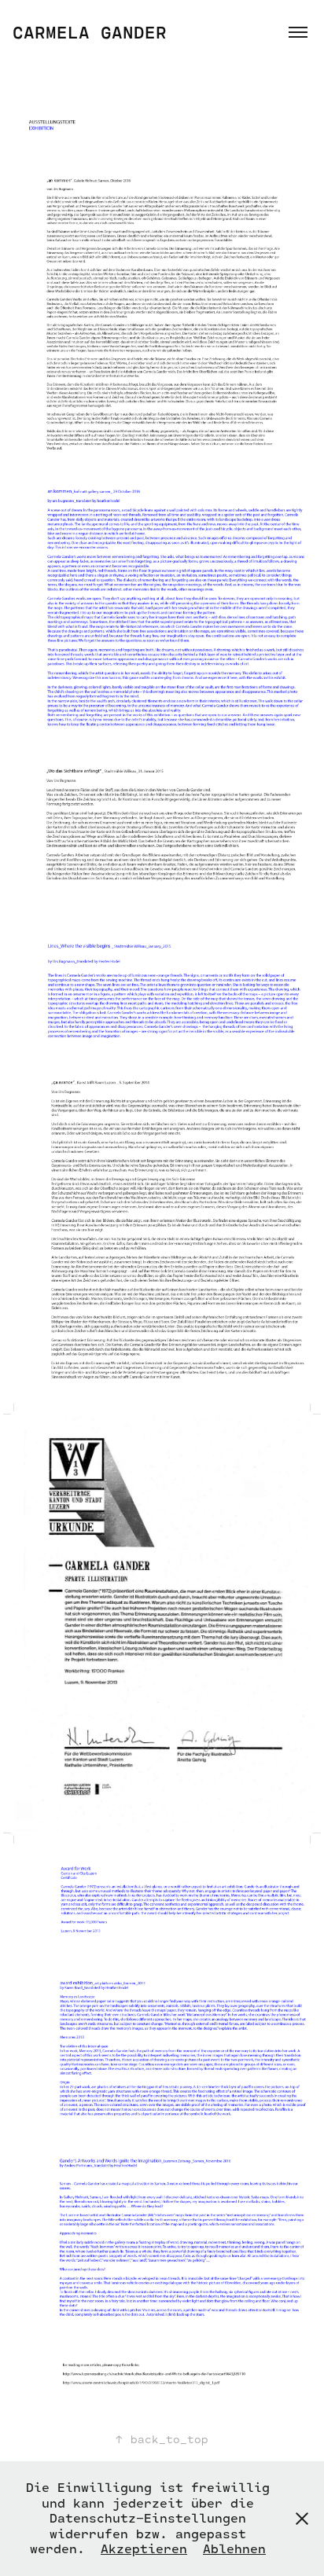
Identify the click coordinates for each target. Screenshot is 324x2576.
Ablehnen (234, 2548)
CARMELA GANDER (90, 32)
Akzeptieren (144, 2548)
